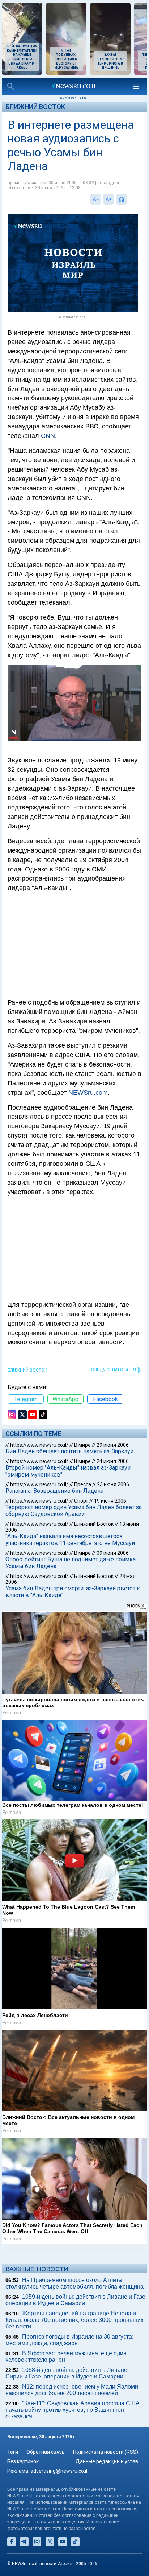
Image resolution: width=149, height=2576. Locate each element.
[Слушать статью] (129, 199)
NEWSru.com (88, 1093)
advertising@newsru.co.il (59, 2471)
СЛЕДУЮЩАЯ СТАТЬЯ (114, 1370)
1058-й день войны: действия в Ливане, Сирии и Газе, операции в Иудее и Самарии (67, 2373)
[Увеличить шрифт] (108, 199)
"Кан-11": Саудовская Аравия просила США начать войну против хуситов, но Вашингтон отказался (73, 2410)
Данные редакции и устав (107, 2461)
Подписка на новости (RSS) (106, 2452)
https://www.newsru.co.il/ (39, 1445)
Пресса (83, 1484)
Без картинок (23, 2461)
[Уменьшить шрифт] (95, 199)
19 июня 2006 (110, 1501)
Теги (13, 2452)
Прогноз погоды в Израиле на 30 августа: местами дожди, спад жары (69, 2340)
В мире (82, 1445)
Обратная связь (46, 2452)
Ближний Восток (35, 107)
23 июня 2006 (113, 1484)
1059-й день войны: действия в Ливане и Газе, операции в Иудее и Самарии (76, 2300)
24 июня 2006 (113, 1461)
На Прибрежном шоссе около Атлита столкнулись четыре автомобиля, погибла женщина (74, 2283)
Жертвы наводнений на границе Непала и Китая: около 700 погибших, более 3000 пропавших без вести (74, 2320)
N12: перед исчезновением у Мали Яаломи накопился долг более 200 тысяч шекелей (72, 2390)
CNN (48, 436)
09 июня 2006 (113, 1553)
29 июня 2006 (113, 1445)
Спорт (81, 1501)
